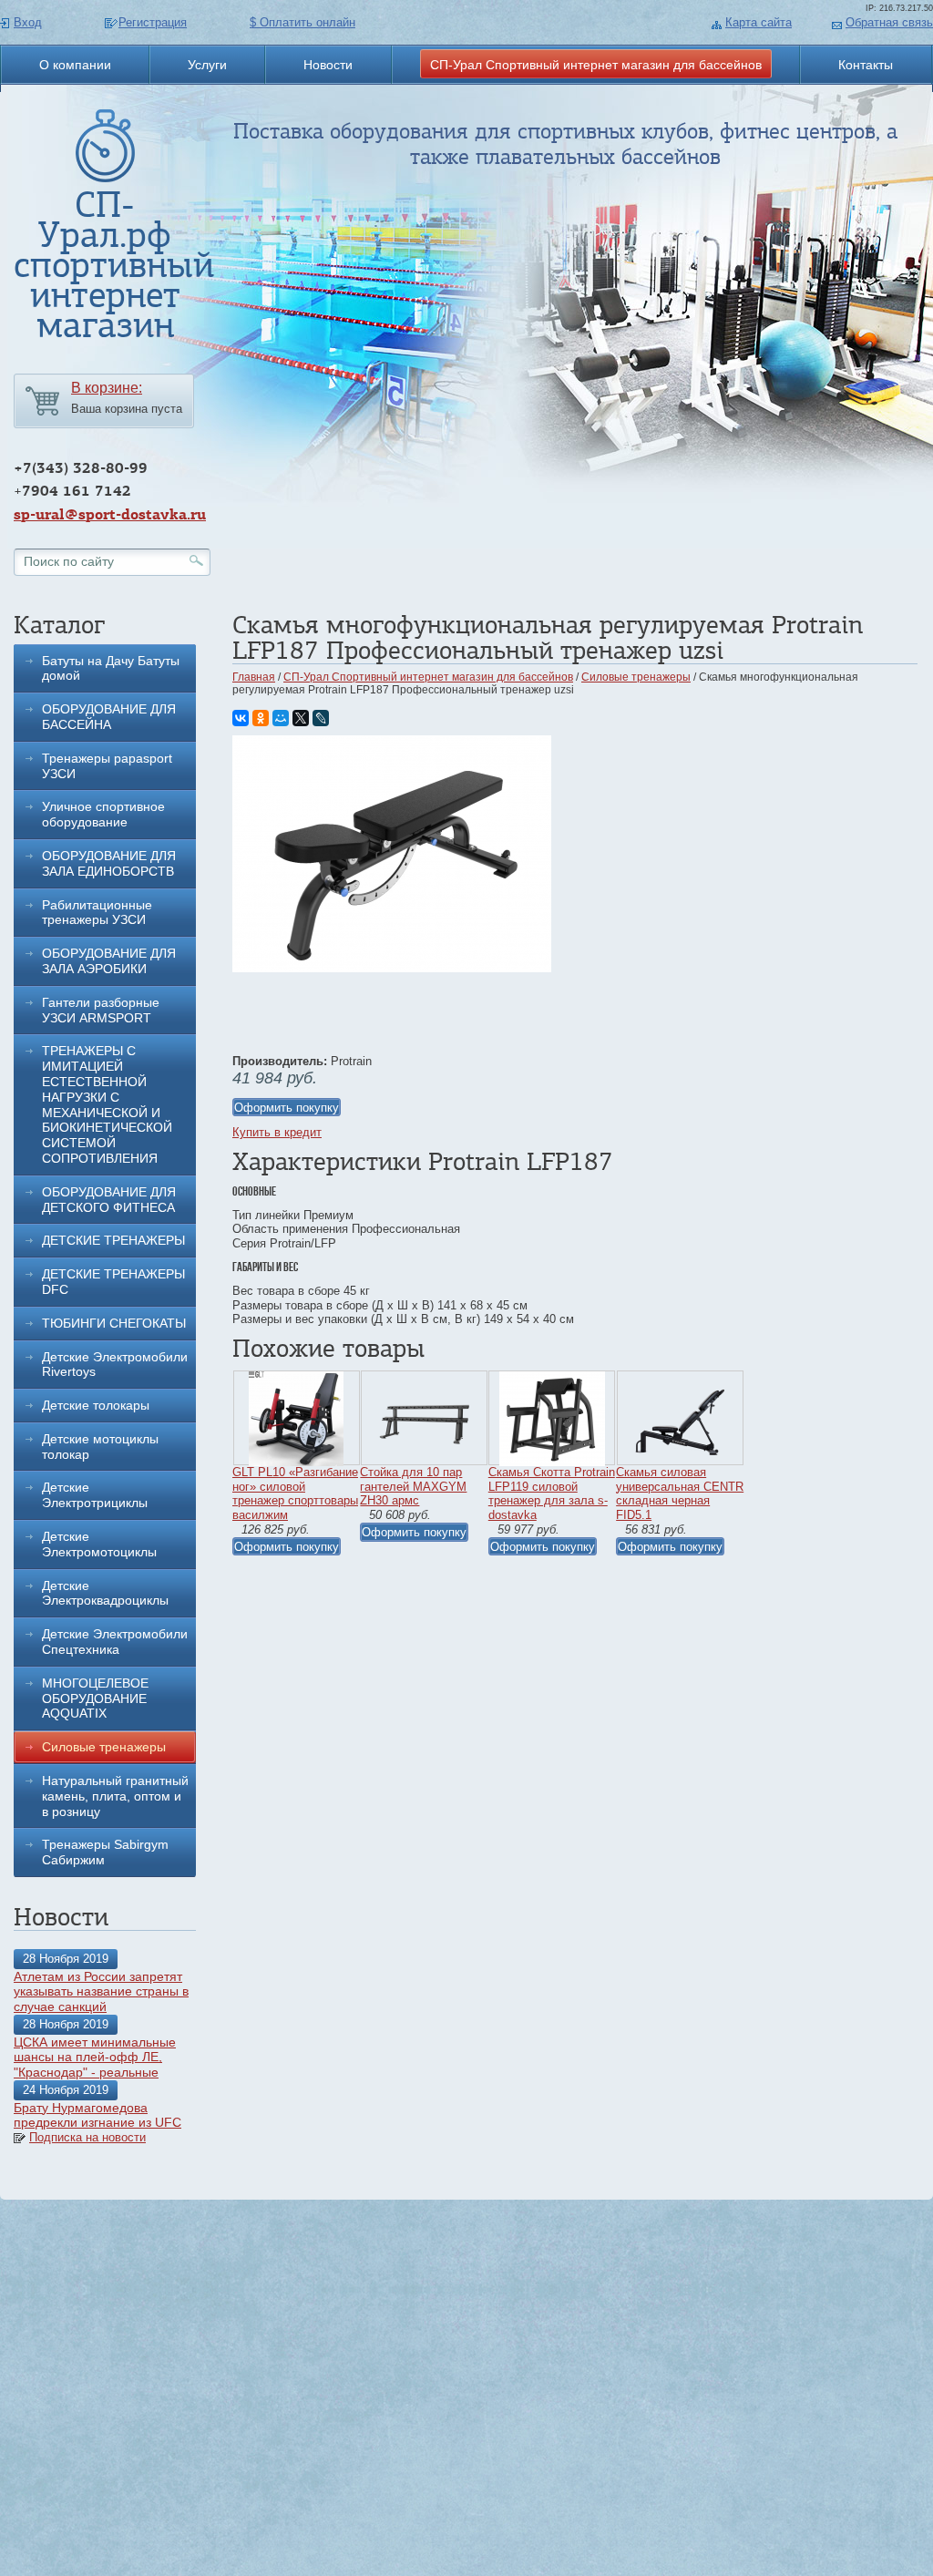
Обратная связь (889, 22)
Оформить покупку (287, 1108)
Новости (328, 65)
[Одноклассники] (261, 718)
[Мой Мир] (281, 718)
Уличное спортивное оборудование (103, 814)
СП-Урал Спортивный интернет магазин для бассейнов (596, 65)
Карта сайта (759, 22)
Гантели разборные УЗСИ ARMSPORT (101, 1010)
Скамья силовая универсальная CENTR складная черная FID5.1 (680, 1493)
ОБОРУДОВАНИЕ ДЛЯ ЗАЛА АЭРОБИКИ (109, 961)
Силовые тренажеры (104, 1747)
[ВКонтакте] (241, 718)
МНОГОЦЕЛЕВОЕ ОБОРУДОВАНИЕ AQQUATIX (95, 1699)
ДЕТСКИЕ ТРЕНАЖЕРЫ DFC (113, 1282)
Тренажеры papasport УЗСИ (107, 766)
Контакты (866, 65)
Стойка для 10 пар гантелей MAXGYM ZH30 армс (413, 1486)
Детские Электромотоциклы (99, 1544)
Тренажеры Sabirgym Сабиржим (105, 1852)
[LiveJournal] (321, 718)
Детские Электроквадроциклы (105, 1593)
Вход (28, 22)
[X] (301, 718)
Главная (254, 677)
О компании (75, 65)
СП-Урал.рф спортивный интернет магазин (114, 265)
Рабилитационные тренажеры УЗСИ (97, 913)
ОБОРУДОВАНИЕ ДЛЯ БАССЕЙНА (109, 717)
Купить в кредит (277, 1132)
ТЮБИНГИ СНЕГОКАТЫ (114, 1323)
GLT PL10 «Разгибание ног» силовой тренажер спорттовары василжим (295, 1493)
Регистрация (153, 22)
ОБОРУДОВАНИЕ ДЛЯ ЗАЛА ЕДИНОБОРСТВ (109, 863)
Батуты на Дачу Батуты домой (111, 668)
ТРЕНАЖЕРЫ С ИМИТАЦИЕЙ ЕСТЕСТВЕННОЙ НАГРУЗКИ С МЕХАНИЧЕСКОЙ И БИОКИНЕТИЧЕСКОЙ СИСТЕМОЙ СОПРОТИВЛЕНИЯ (107, 1104)
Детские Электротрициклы (95, 1495)
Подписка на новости (87, 2137)
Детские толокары (96, 1405)
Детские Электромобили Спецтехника (115, 1642)
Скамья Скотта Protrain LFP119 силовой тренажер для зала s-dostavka (552, 1493)
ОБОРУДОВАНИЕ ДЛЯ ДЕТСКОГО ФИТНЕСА (109, 1200)
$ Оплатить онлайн (302, 22)
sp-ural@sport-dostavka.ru (110, 514)
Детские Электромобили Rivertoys (115, 1365)
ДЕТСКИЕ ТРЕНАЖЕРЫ (113, 1240)
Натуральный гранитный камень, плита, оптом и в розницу (115, 1796)
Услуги (207, 65)
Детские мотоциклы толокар (100, 1447)
